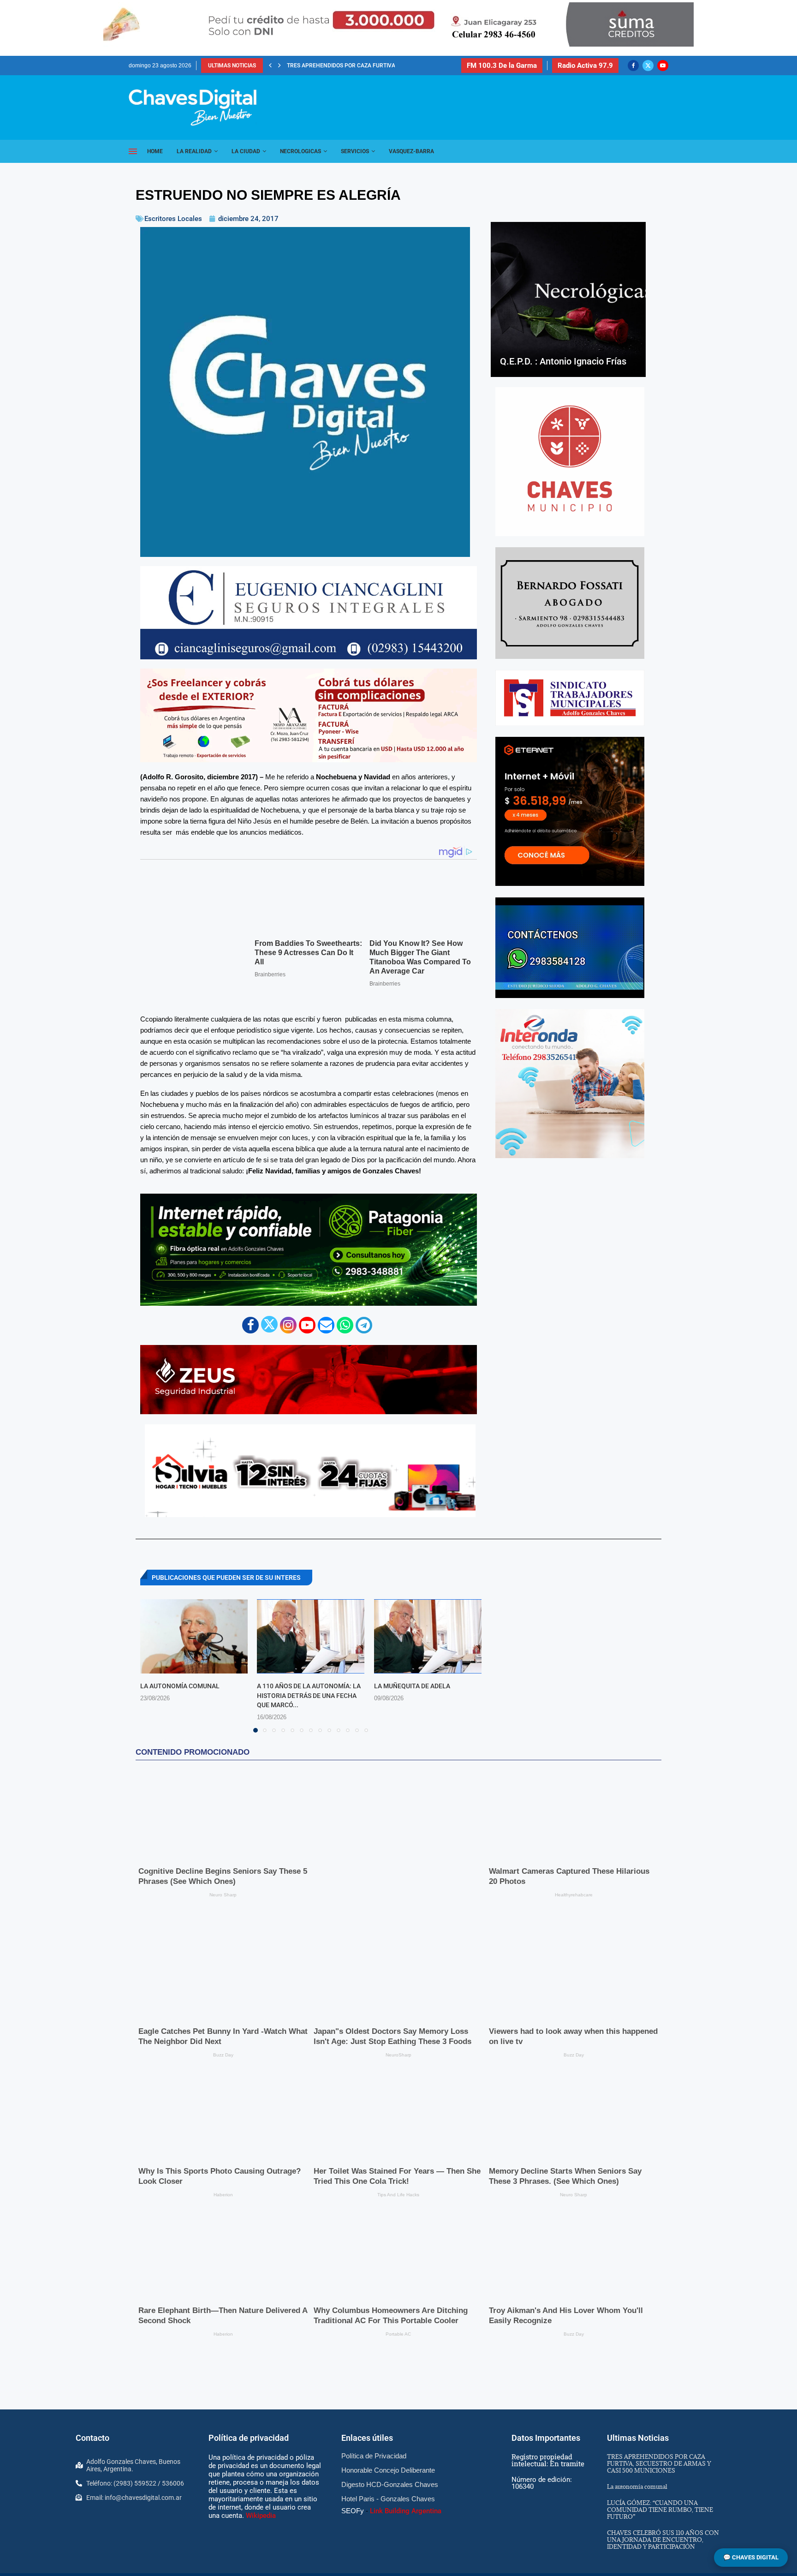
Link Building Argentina (406, 2450)
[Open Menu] (133, 151)
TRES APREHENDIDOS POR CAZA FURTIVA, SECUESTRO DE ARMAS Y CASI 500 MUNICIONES (659, 2402)
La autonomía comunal (321, 66)
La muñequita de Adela (412, 1686)
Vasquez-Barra (411, 151)
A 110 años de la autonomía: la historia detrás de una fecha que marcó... (309, 1695)
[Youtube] (663, 66)
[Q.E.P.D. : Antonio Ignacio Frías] (568, 299)
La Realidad (194, 151)
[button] (270, 66)
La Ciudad (246, 151)
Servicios (355, 151)
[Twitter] (648, 66)
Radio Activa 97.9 (585, 66)
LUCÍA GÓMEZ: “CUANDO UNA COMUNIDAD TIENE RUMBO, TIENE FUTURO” (660, 2448)
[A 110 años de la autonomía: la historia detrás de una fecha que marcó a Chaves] (311, 1636)
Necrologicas (300, 151)
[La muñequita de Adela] (428, 1636)
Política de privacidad (249, 2377)
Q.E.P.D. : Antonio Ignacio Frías (563, 361)
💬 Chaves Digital (751, 2557)
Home (155, 151)
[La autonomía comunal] (194, 1636)
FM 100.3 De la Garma (502, 66)
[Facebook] (633, 66)
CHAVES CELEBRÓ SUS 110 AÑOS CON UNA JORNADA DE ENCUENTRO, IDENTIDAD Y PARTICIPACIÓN (663, 2478)
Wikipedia (261, 2454)
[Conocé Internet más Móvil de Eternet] (570, 811)
